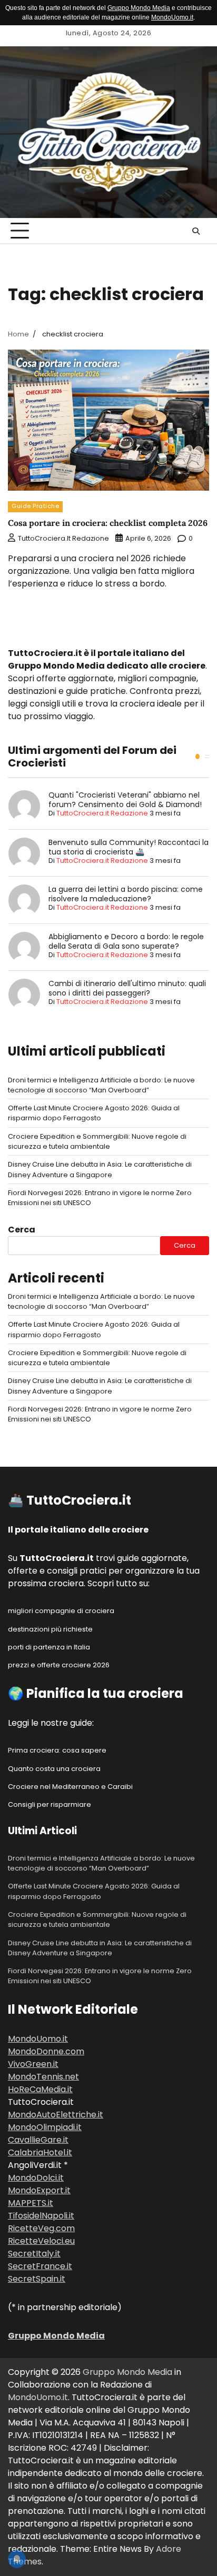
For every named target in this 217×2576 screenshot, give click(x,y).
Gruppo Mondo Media (139, 8)
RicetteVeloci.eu (41, 2241)
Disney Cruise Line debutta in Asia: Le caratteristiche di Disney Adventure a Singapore (100, 1169)
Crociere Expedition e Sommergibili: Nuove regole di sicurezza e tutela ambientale (97, 1141)
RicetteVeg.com (41, 2228)
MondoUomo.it (172, 17)
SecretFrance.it (40, 2266)
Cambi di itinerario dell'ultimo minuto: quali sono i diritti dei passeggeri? (127, 988)
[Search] (196, 231)
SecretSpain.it (37, 2279)
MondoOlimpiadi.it (45, 2127)
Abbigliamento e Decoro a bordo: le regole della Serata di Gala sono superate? (126, 941)
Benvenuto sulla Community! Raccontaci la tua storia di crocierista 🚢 (129, 847)
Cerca (22, 1230)
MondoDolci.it (36, 2178)
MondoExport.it (39, 2190)
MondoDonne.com (46, 2051)
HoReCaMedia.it (40, 2089)
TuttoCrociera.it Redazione (63, 538)
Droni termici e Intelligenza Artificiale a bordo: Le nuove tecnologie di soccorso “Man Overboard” (101, 1085)
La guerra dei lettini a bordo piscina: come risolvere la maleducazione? (126, 894)
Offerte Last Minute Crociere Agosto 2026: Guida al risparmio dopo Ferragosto (94, 1113)
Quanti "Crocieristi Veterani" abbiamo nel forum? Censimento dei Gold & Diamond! (125, 800)
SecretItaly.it (34, 2254)
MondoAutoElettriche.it (56, 2115)
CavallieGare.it (38, 2140)
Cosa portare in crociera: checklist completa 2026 (108, 523)
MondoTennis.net (43, 2077)
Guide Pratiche (35, 506)
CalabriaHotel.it (40, 2152)
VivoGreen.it (33, 2064)
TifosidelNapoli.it (41, 2216)
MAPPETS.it (31, 2203)
